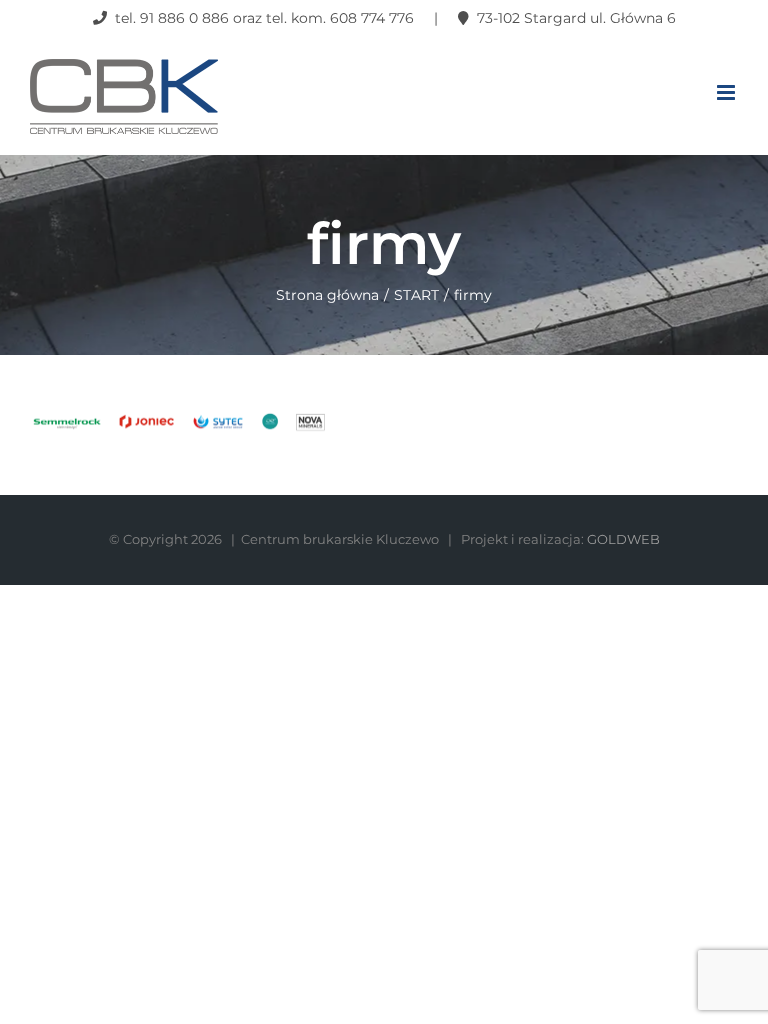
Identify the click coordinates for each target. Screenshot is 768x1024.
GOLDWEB (623, 539)
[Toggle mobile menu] (727, 92)
